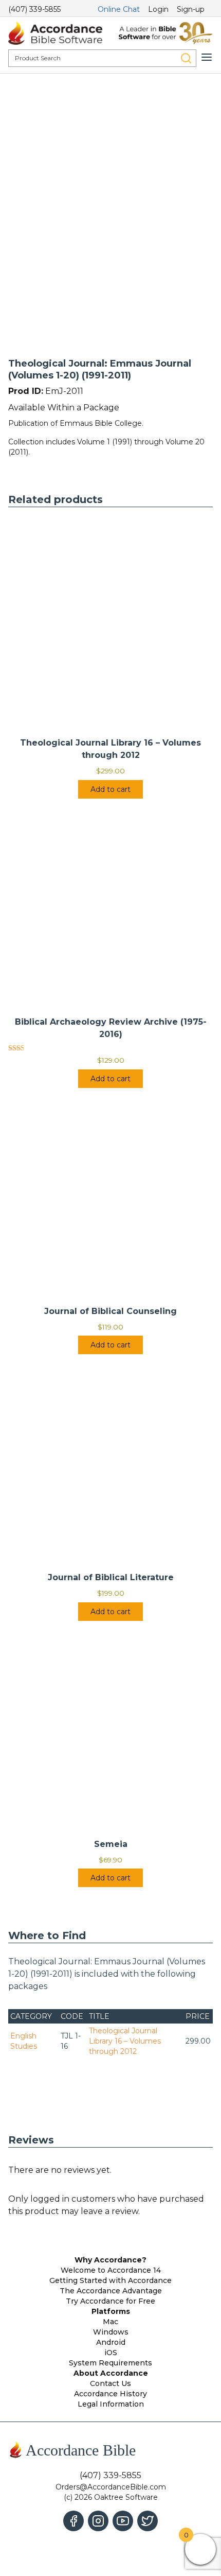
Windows (111, 2332)
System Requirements (110, 2363)
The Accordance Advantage (111, 2291)
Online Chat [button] (119, 9)
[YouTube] (123, 2521)
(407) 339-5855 (34, 9)
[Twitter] (148, 2521)
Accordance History (110, 2394)
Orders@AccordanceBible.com (111, 2487)
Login (158, 9)
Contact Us (110, 2383)
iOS (111, 2353)
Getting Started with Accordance (110, 2280)
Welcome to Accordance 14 (111, 2270)
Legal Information (111, 2404)
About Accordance (111, 2373)
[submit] (186, 58)
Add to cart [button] (110, 789)
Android (111, 2342)
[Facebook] (73, 2521)
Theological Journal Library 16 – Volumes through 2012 (125, 2041)
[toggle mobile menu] (207, 57)
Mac (110, 2322)
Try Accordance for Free (110, 2301)
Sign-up (191, 9)
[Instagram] (98, 2521)
